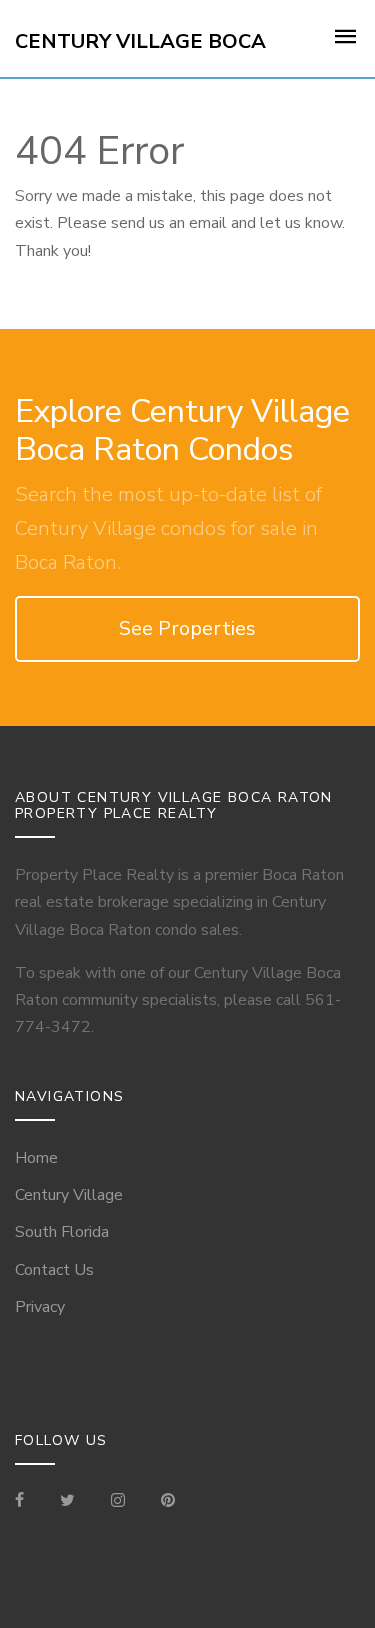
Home (36, 1158)
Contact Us (54, 1270)
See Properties (187, 628)
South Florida (62, 1232)
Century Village (69, 1195)
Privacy (40, 1307)
